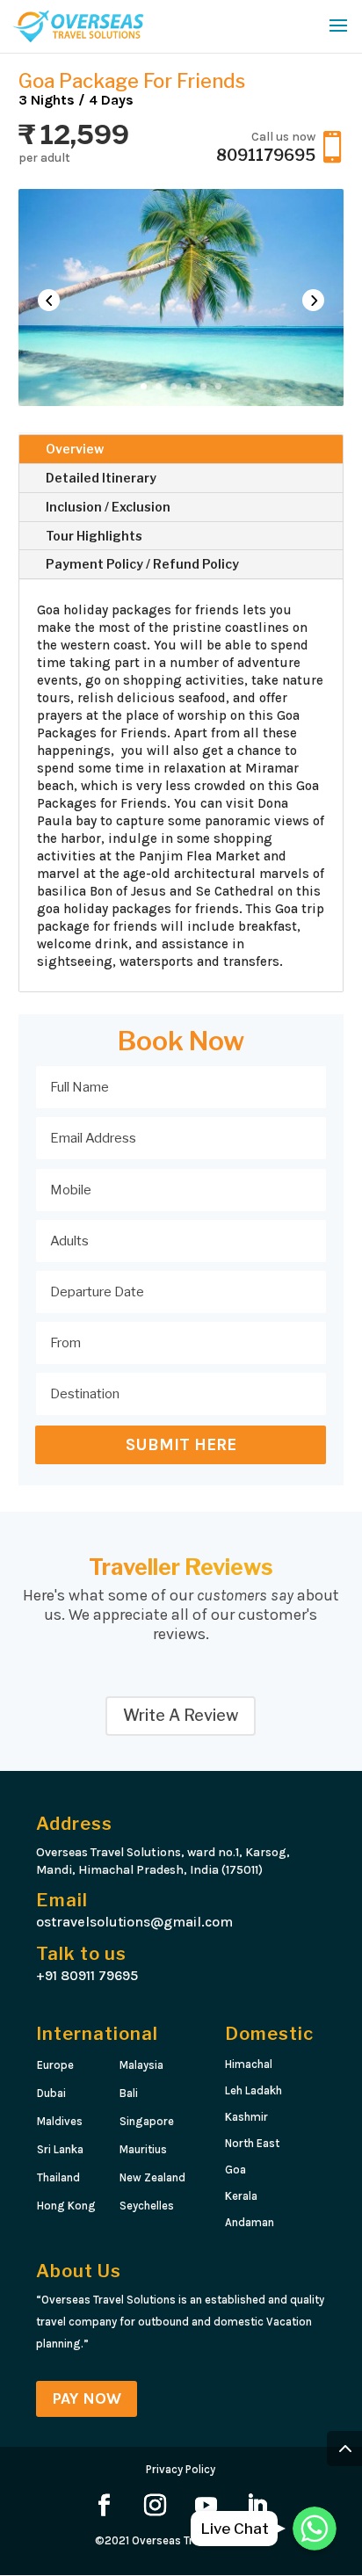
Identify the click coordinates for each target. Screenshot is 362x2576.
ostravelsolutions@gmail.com (134, 1922)
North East (252, 2143)
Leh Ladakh (253, 2090)
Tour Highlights (94, 536)
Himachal (250, 2064)
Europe (55, 2065)
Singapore (147, 2121)
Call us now (283, 137)
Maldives (60, 2121)
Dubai (51, 2093)
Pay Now (87, 2398)
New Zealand (152, 2177)
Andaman (251, 2222)
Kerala (241, 2196)
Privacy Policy (181, 2469)
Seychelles (147, 2206)
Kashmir (248, 2117)
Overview (75, 449)
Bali (129, 2093)
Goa (235, 2170)
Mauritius (143, 2149)
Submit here (181, 1445)
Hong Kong (66, 2206)
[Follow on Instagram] (156, 2506)
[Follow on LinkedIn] (257, 2506)
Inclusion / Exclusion (108, 507)
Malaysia (141, 2065)
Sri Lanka (60, 2149)
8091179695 (266, 155)
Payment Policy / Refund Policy (142, 564)
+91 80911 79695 (87, 1975)
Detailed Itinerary (101, 478)
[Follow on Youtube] (206, 2506)
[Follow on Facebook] (105, 2506)
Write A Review (181, 1715)
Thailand (58, 2177)
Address (74, 1824)
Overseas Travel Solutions (199, 2540)
